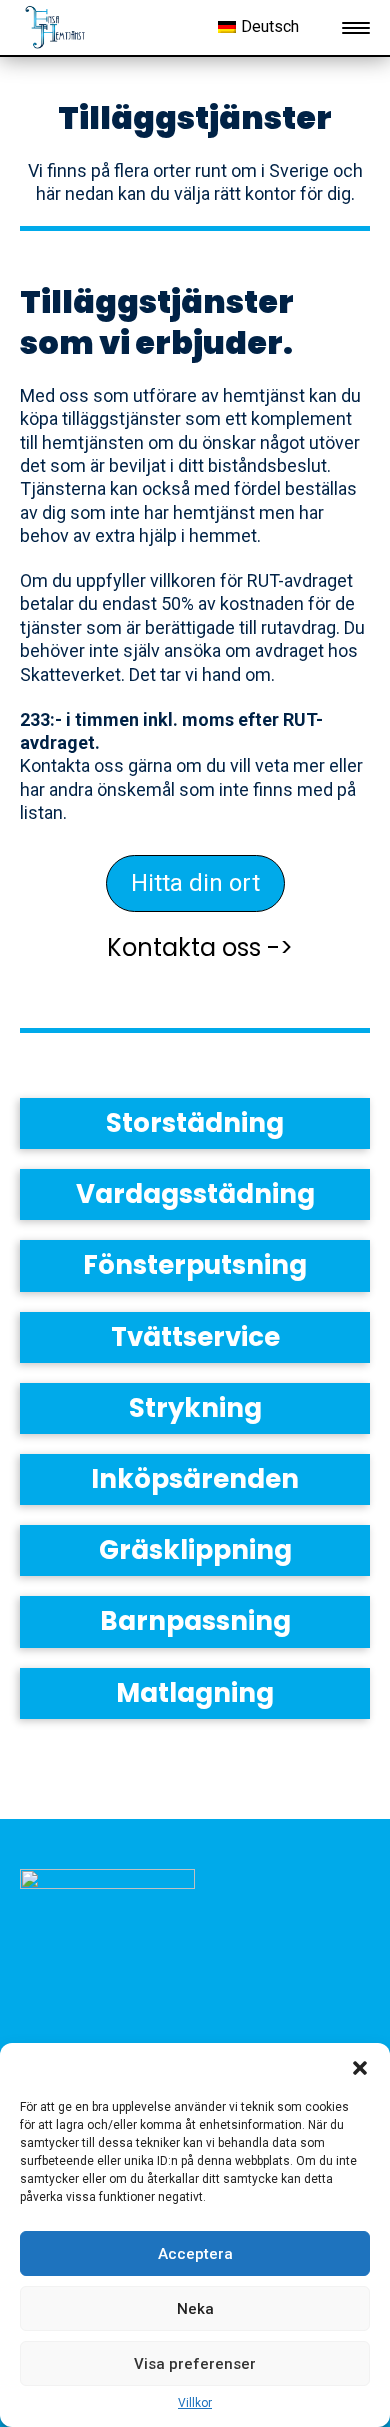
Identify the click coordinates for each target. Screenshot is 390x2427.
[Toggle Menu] (356, 28)
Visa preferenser (195, 2364)
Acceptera (195, 2254)
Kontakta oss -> (200, 947)
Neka (195, 2309)
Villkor (195, 2403)
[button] (360, 2068)
